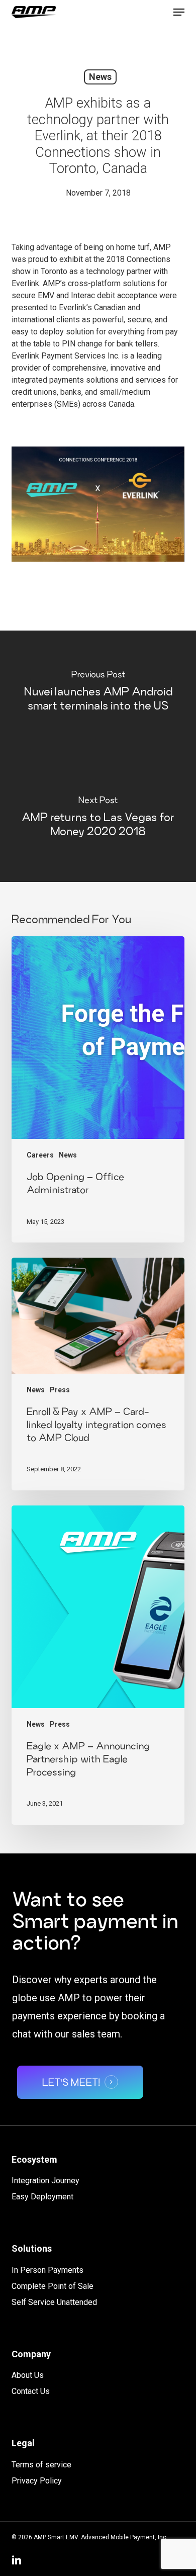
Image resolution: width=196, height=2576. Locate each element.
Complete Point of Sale (53, 2286)
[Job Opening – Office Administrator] (98, 1089)
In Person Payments (47, 2270)
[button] (179, 12)
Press (60, 1390)
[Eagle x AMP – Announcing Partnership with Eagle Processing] (98, 1665)
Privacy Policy (37, 2481)
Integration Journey (45, 2181)
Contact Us (31, 2391)
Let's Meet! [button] (71, 2082)
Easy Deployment (42, 2197)
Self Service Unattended (54, 2302)
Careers (40, 1155)
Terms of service (41, 2465)
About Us (28, 2375)
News (100, 77)
